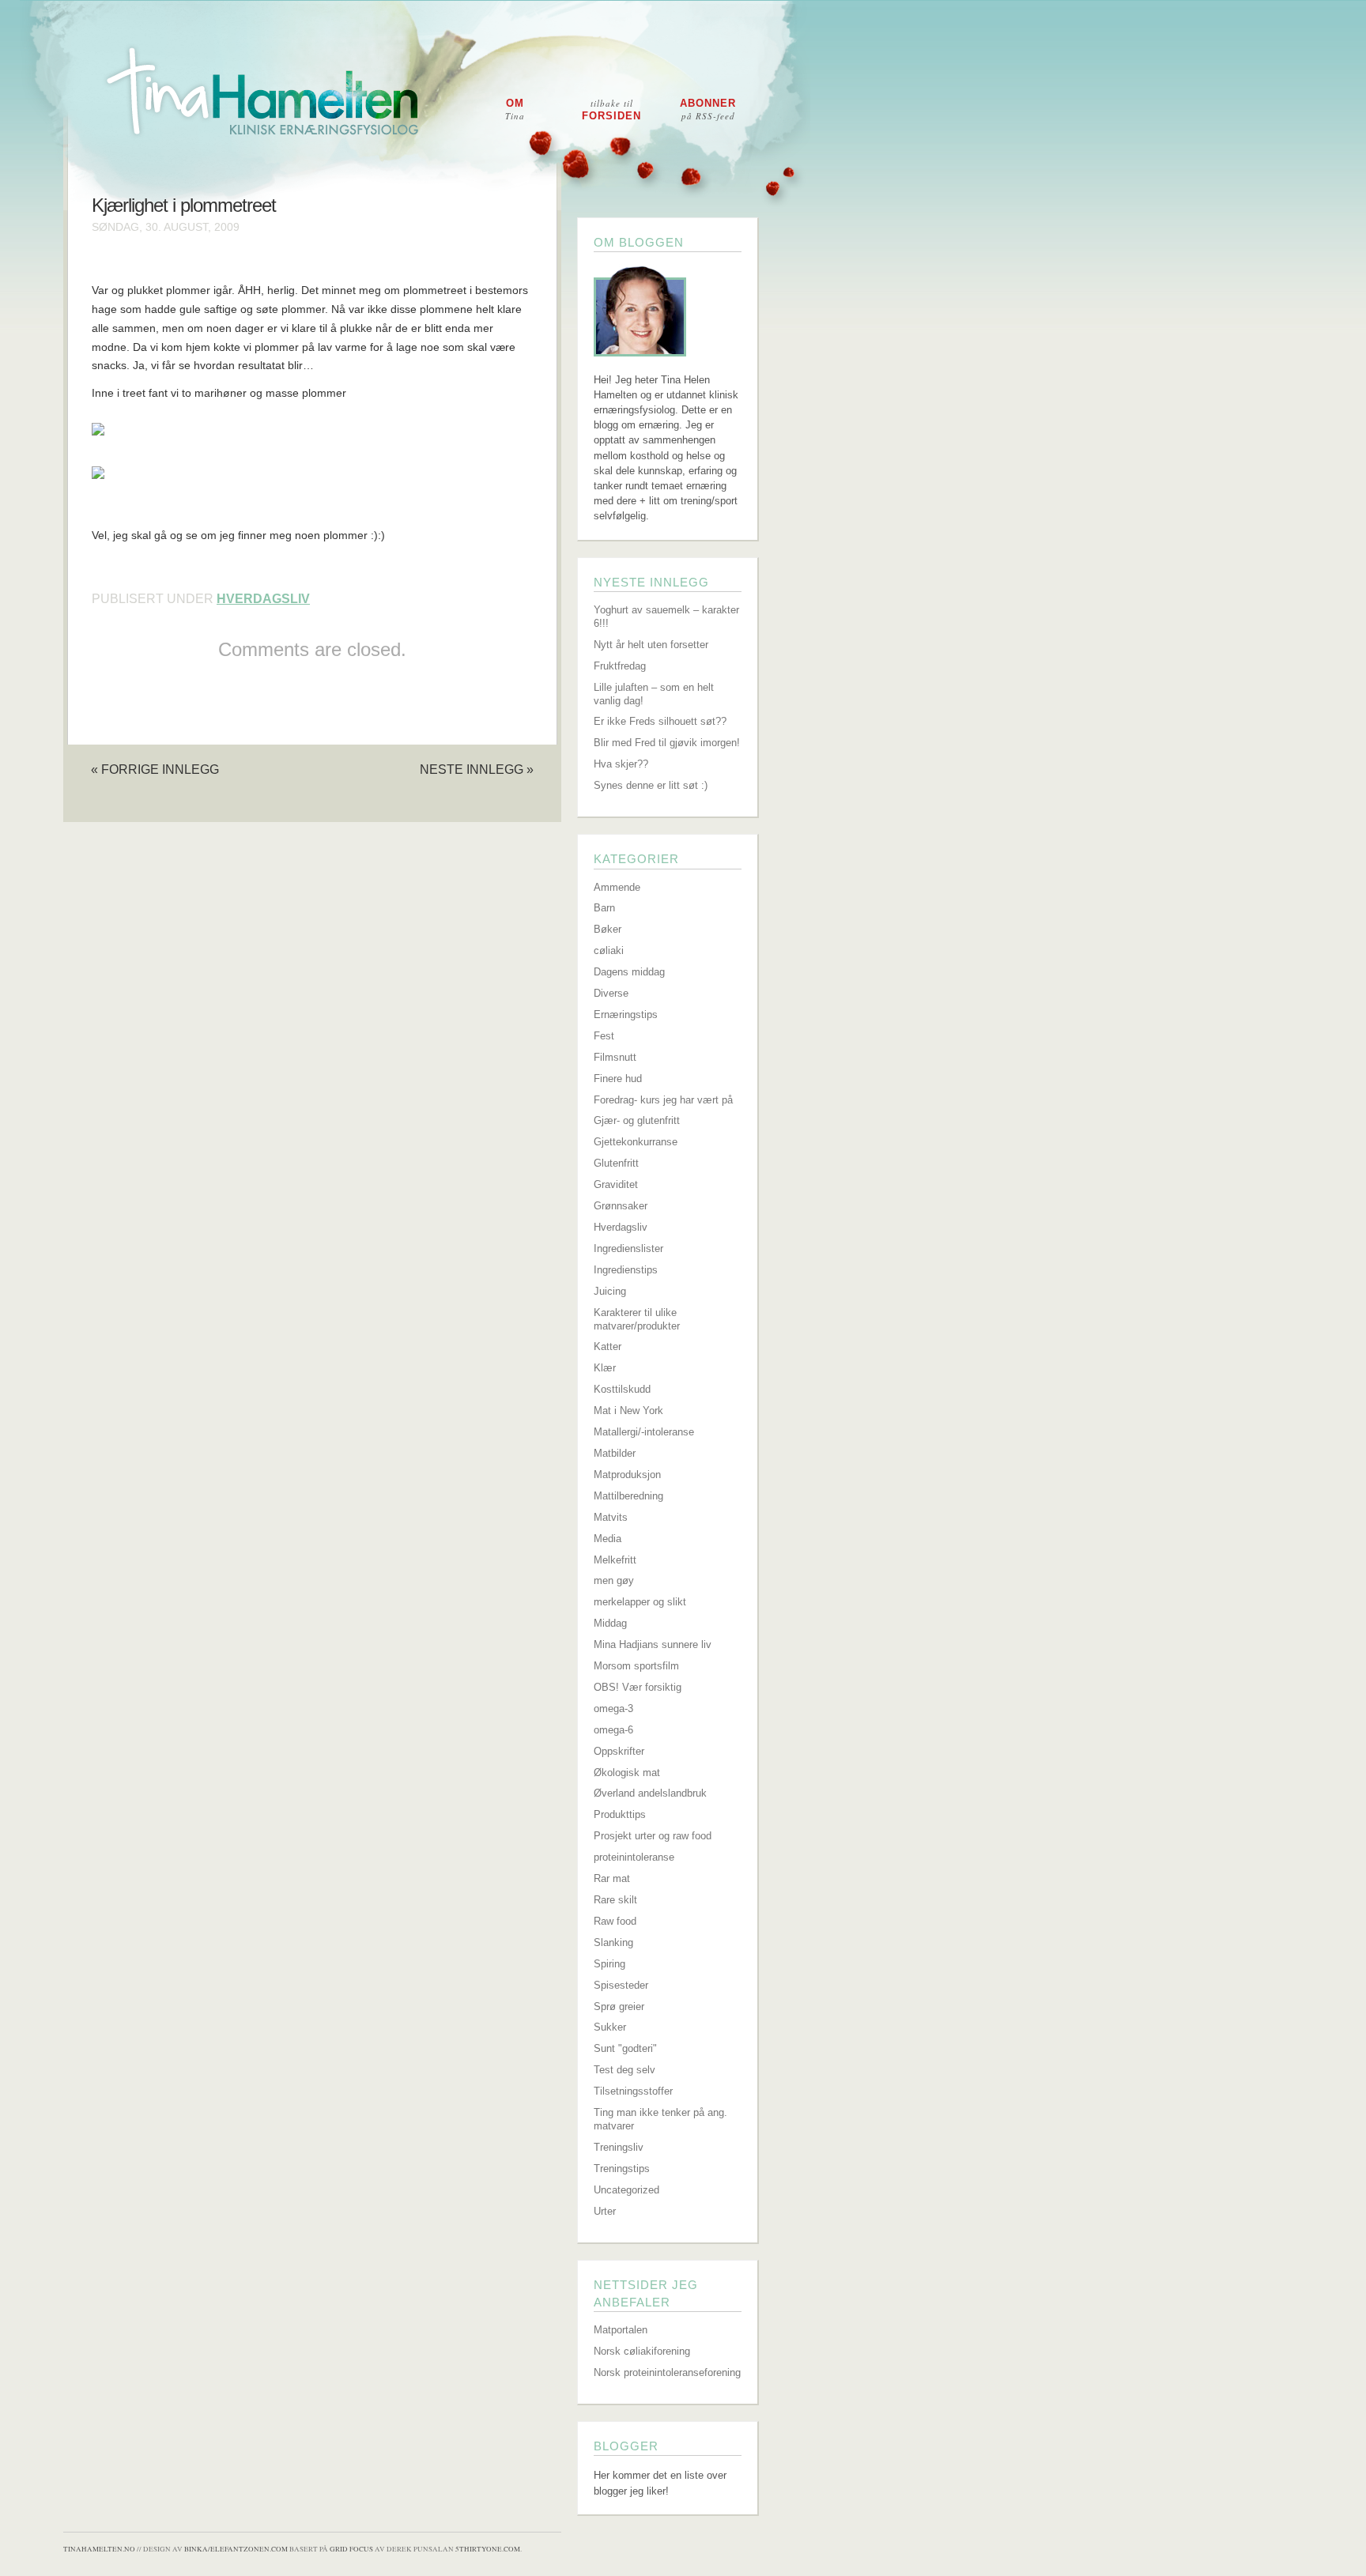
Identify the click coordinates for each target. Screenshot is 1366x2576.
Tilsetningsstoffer (633, 2091)
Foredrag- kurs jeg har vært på (663, 1100)
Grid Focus (351, 2549)
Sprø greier (619, 2006)
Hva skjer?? (621, 764)
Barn (604, 908)
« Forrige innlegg (155, 769)
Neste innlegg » (477, 769)
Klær (605, 1368)
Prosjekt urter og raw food (653, 1836)
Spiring (609, 1964)
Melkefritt (615, 1560)
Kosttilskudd (622, 1389)
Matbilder (615, 1453)
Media (608, 1539)
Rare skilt (615, 1900)
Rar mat (612, 1878)
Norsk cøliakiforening (642, 2351)
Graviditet (616, 1184)
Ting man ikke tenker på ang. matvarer (660, 2119)
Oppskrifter (619, 1751)
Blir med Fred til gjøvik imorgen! (667, 743)
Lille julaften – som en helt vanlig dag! (654, 694)
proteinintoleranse (634, 1857)
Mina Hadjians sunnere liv (653, 1644)
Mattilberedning (628, 1496)
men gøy (614, 1580)
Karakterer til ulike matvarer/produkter (637, 1319)
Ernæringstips (626, 1015)
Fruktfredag (620, 666)
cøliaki (609, 950)
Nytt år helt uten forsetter (651, 645)
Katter (608, 1346)
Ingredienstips (626, 1270)
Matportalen (621, 2330)
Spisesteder (621, 1985)
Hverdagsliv (263, 599)
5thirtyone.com (488, 2549)
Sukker (610, 2027)
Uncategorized (626, 2190)
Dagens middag (629, 972)
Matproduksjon (627, 1475)
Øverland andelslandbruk (650, 1793)
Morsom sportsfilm (636, 1666)
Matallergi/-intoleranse (644, 1432)
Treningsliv (619, 2147)
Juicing (610, 1291)
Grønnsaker (621, 1206)
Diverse (611, 993)
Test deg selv (625, 2070)
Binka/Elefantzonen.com (236, 2549)
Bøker (608, 929)
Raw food (615, 1921)
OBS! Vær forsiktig (638, 1687)
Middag (610, 1623)
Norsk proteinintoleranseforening (667, 2372)
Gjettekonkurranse (636, 1142)
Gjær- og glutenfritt (637, 1120)
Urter (605, 2211)
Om (515, 109)
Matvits (611, 1517)
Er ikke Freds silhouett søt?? (660, 721)
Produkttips (620, 1814)
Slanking (613, 1942)
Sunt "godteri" (625, 2048)
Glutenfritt (616, 1163)
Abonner (708, 109)
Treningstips (622, 2169)
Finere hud (618, 1079)
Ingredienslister (628, 1248)
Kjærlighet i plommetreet (184, 206)
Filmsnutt (615, 1057)
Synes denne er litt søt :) (651, 785)
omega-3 (613, 1709)
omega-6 (613, 1730)
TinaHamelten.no (99, 2549)
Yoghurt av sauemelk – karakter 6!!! (666, 617)
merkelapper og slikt (640, 1602)
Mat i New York (628, 1411)
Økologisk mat (627, 1773)
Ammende (617, 887)
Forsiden (611, 109)
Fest (604, 1036)
